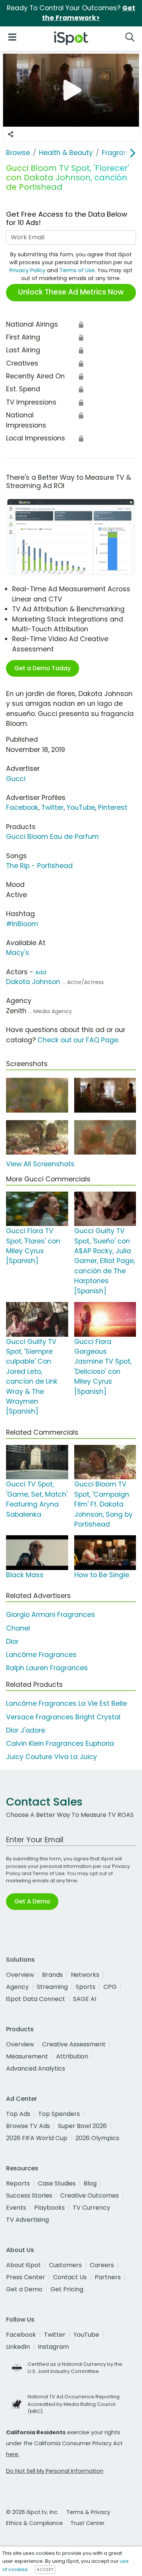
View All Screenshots (40, 1164)
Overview (20, 1975)
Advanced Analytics (36, 2068)
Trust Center (87, 2523)
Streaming (52, 1987)
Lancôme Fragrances (41, 1655)
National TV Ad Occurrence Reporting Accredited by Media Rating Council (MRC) (74, 2404)
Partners (108, 2277)
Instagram (53, 2347)
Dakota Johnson (33, 982)
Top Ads (18, 2114)
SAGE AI (85, 1999)
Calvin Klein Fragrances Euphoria (60, 1744)
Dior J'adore (26, 1730)
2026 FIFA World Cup (37, 2138)
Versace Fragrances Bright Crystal (63, 1717)
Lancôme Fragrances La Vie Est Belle (66, 1703)
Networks (85, 1975)
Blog (90, 2183)
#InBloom (22, 924)
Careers (102, 2265)
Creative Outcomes (90, 2195)
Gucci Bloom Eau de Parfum (52, 837)
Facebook (22, 808)
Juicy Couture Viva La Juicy (51, 1757)
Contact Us (70, 2277)
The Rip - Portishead (39, 866)
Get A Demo (32, 1901)
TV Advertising (27, 2220)
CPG (110, 1987)
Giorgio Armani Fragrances (51, 1615)
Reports (18, 2183)
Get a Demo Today (43, 668)
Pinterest (113, 808)
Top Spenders (59, 2114)
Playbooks (49, 2208)
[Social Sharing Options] (11, 134)
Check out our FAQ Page (78, 1040)
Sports (86, 1987)
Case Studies (57, 2183)
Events (16, 2208)
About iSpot (23, 2265)
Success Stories (29, 2195)
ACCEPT (45, 2570)
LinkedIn (18, 2347)
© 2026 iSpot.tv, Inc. (32, 2512)
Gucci (16, 779)
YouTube (81, 808)
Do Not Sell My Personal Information (55, 2471)
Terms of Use (77, 270)
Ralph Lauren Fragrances (47, 1668)
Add (41, 972)
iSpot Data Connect (36, 1999)
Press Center (26, 2277)
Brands (52, 1975)
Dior (12, 1641)
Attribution (72, 2056)
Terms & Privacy (88, 2512)
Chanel (18, 1628)
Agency (17, 1987)
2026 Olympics (97, 2138)
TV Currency (91, 2208)
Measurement (27, 2056)
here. (13, 2454)
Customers (65, 2265)
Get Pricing (67, 2289)
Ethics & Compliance (34, 2523)
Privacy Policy (27, 270)
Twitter (52, 808)
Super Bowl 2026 (82, 2126)
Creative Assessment (74, 2044)
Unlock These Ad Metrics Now (71, 292)
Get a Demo (24, 2289)
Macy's (18, 953)
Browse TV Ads (28, 2126)
